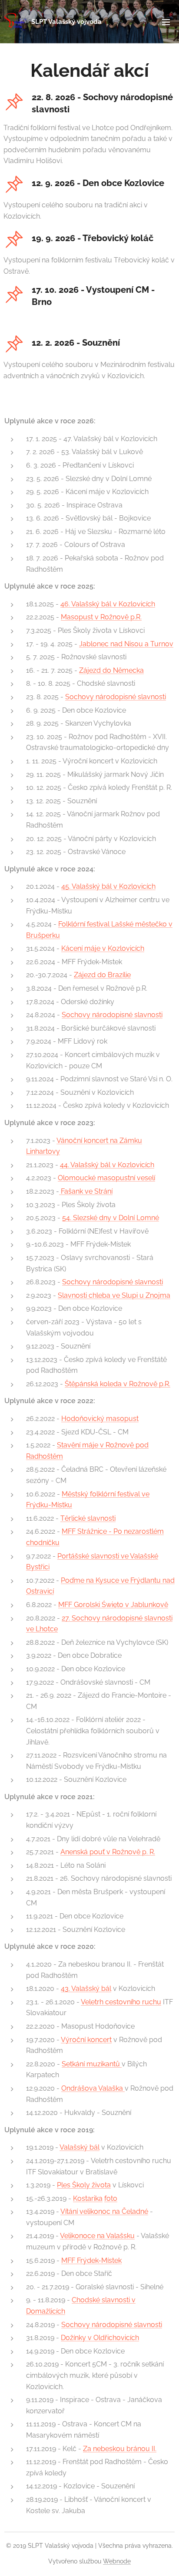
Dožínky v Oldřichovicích (100, 2338)
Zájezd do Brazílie (102, 975)
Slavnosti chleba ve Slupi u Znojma (114, 1295)
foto (111, 2198)
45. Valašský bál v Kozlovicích (108, 886)
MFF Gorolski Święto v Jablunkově (113, 1605)
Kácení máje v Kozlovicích (103, 948)
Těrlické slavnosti (88, 1518)
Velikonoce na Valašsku (97, 2236)
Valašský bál (80, 2147)
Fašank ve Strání (86, 1191)
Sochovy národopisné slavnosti (116, 697)
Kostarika (88, 2198)
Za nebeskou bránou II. (120, 2449)
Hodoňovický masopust (100, 1419)
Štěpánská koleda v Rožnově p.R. (118, 1384)
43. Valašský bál (86, 1988)
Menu (166, 22)
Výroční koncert (86, 2040)
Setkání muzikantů (92, 2064)
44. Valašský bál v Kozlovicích (107, 1165)
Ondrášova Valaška (93, 2088)
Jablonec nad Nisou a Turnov (126, 644)
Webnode (117, 2561)
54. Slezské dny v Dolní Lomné (111, 1218)
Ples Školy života (84, 2185)
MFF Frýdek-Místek (91, 2260)
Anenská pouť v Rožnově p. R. (108, 1852)
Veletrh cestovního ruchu (121, 2002)
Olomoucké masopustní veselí (106, 1178)
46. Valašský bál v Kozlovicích (108, 604)
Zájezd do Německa (111, 670)
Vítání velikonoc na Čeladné (104, 2211)
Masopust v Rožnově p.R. (101, 617)
